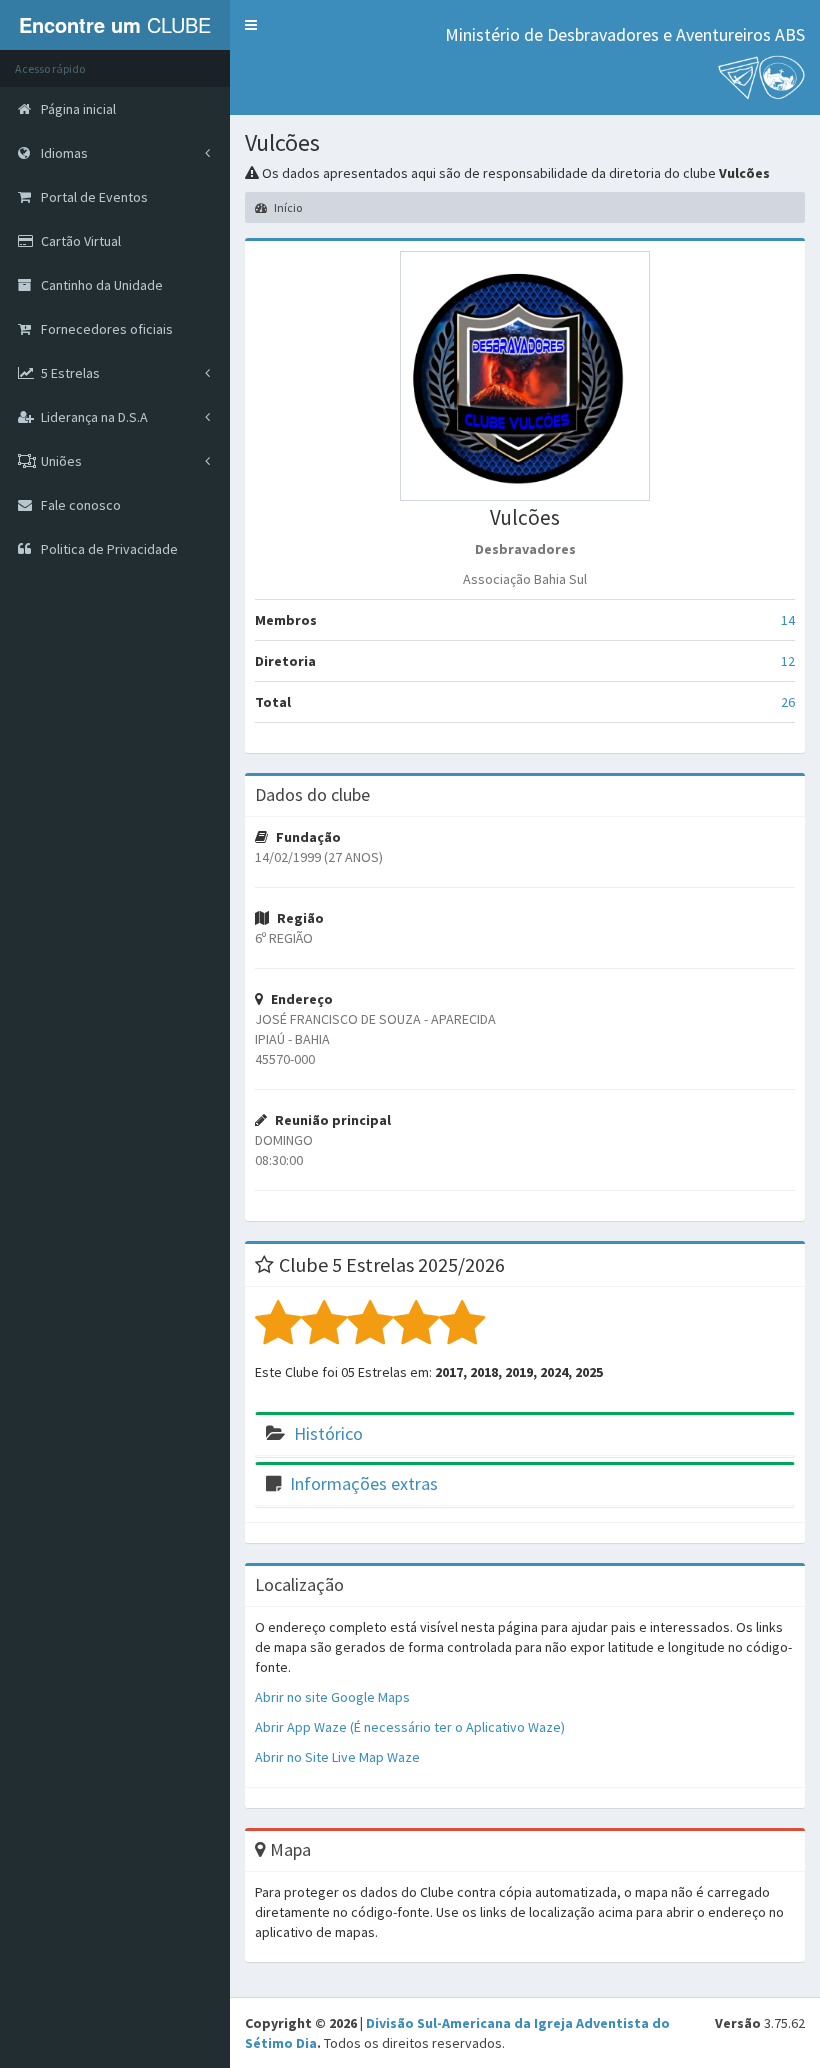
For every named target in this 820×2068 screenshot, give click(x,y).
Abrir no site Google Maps (332, 1697)
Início (287, 207)
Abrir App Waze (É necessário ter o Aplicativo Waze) (410, 1727)
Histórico (328, 1433)
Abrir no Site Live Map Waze (337, 1757)
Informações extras (364, 1483)
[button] (251, 25)
